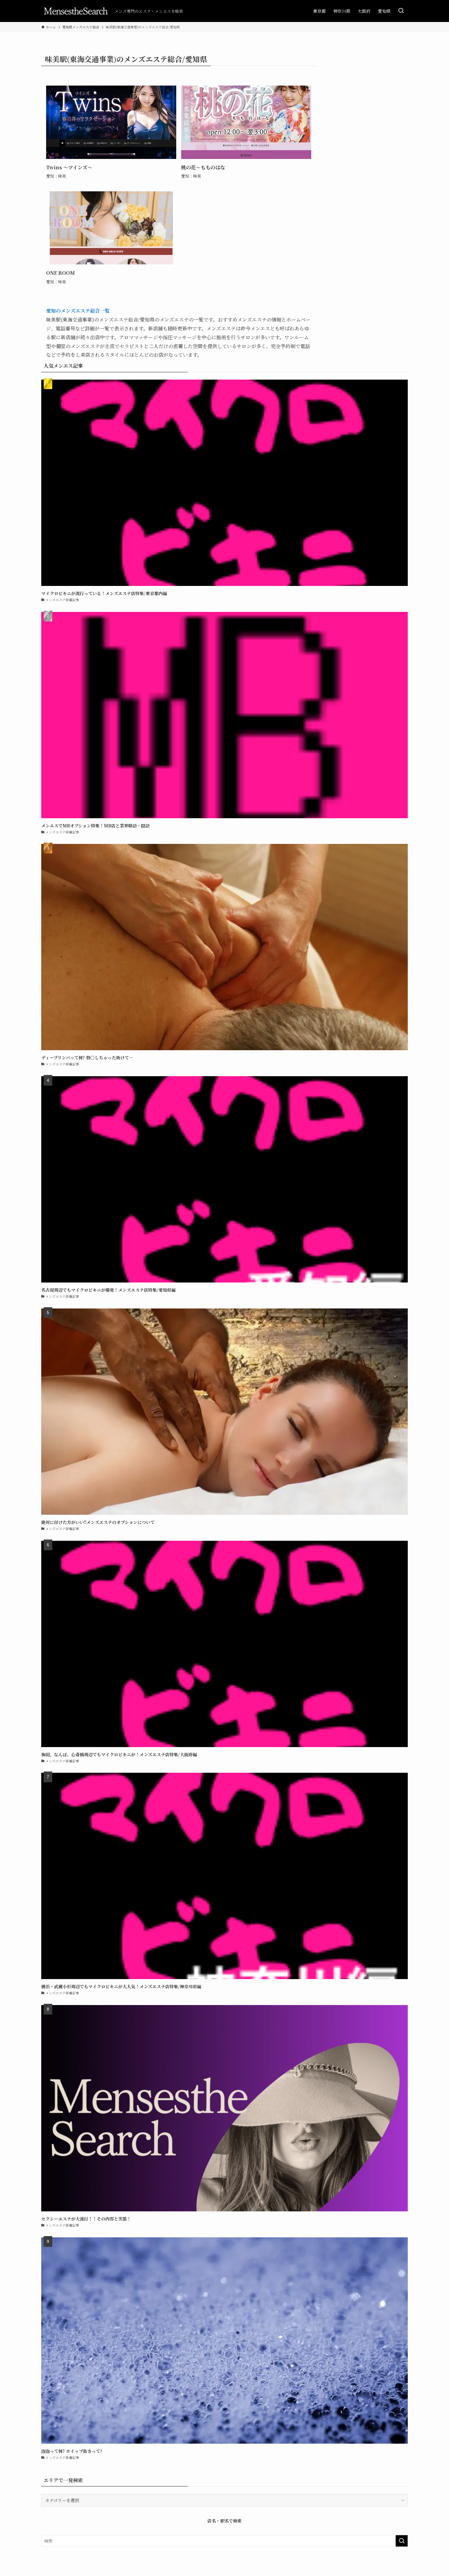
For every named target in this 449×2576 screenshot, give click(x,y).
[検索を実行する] (402, 2541)
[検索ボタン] (401, 11)
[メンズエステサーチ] (75, 11)
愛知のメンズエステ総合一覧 (78, 311)
